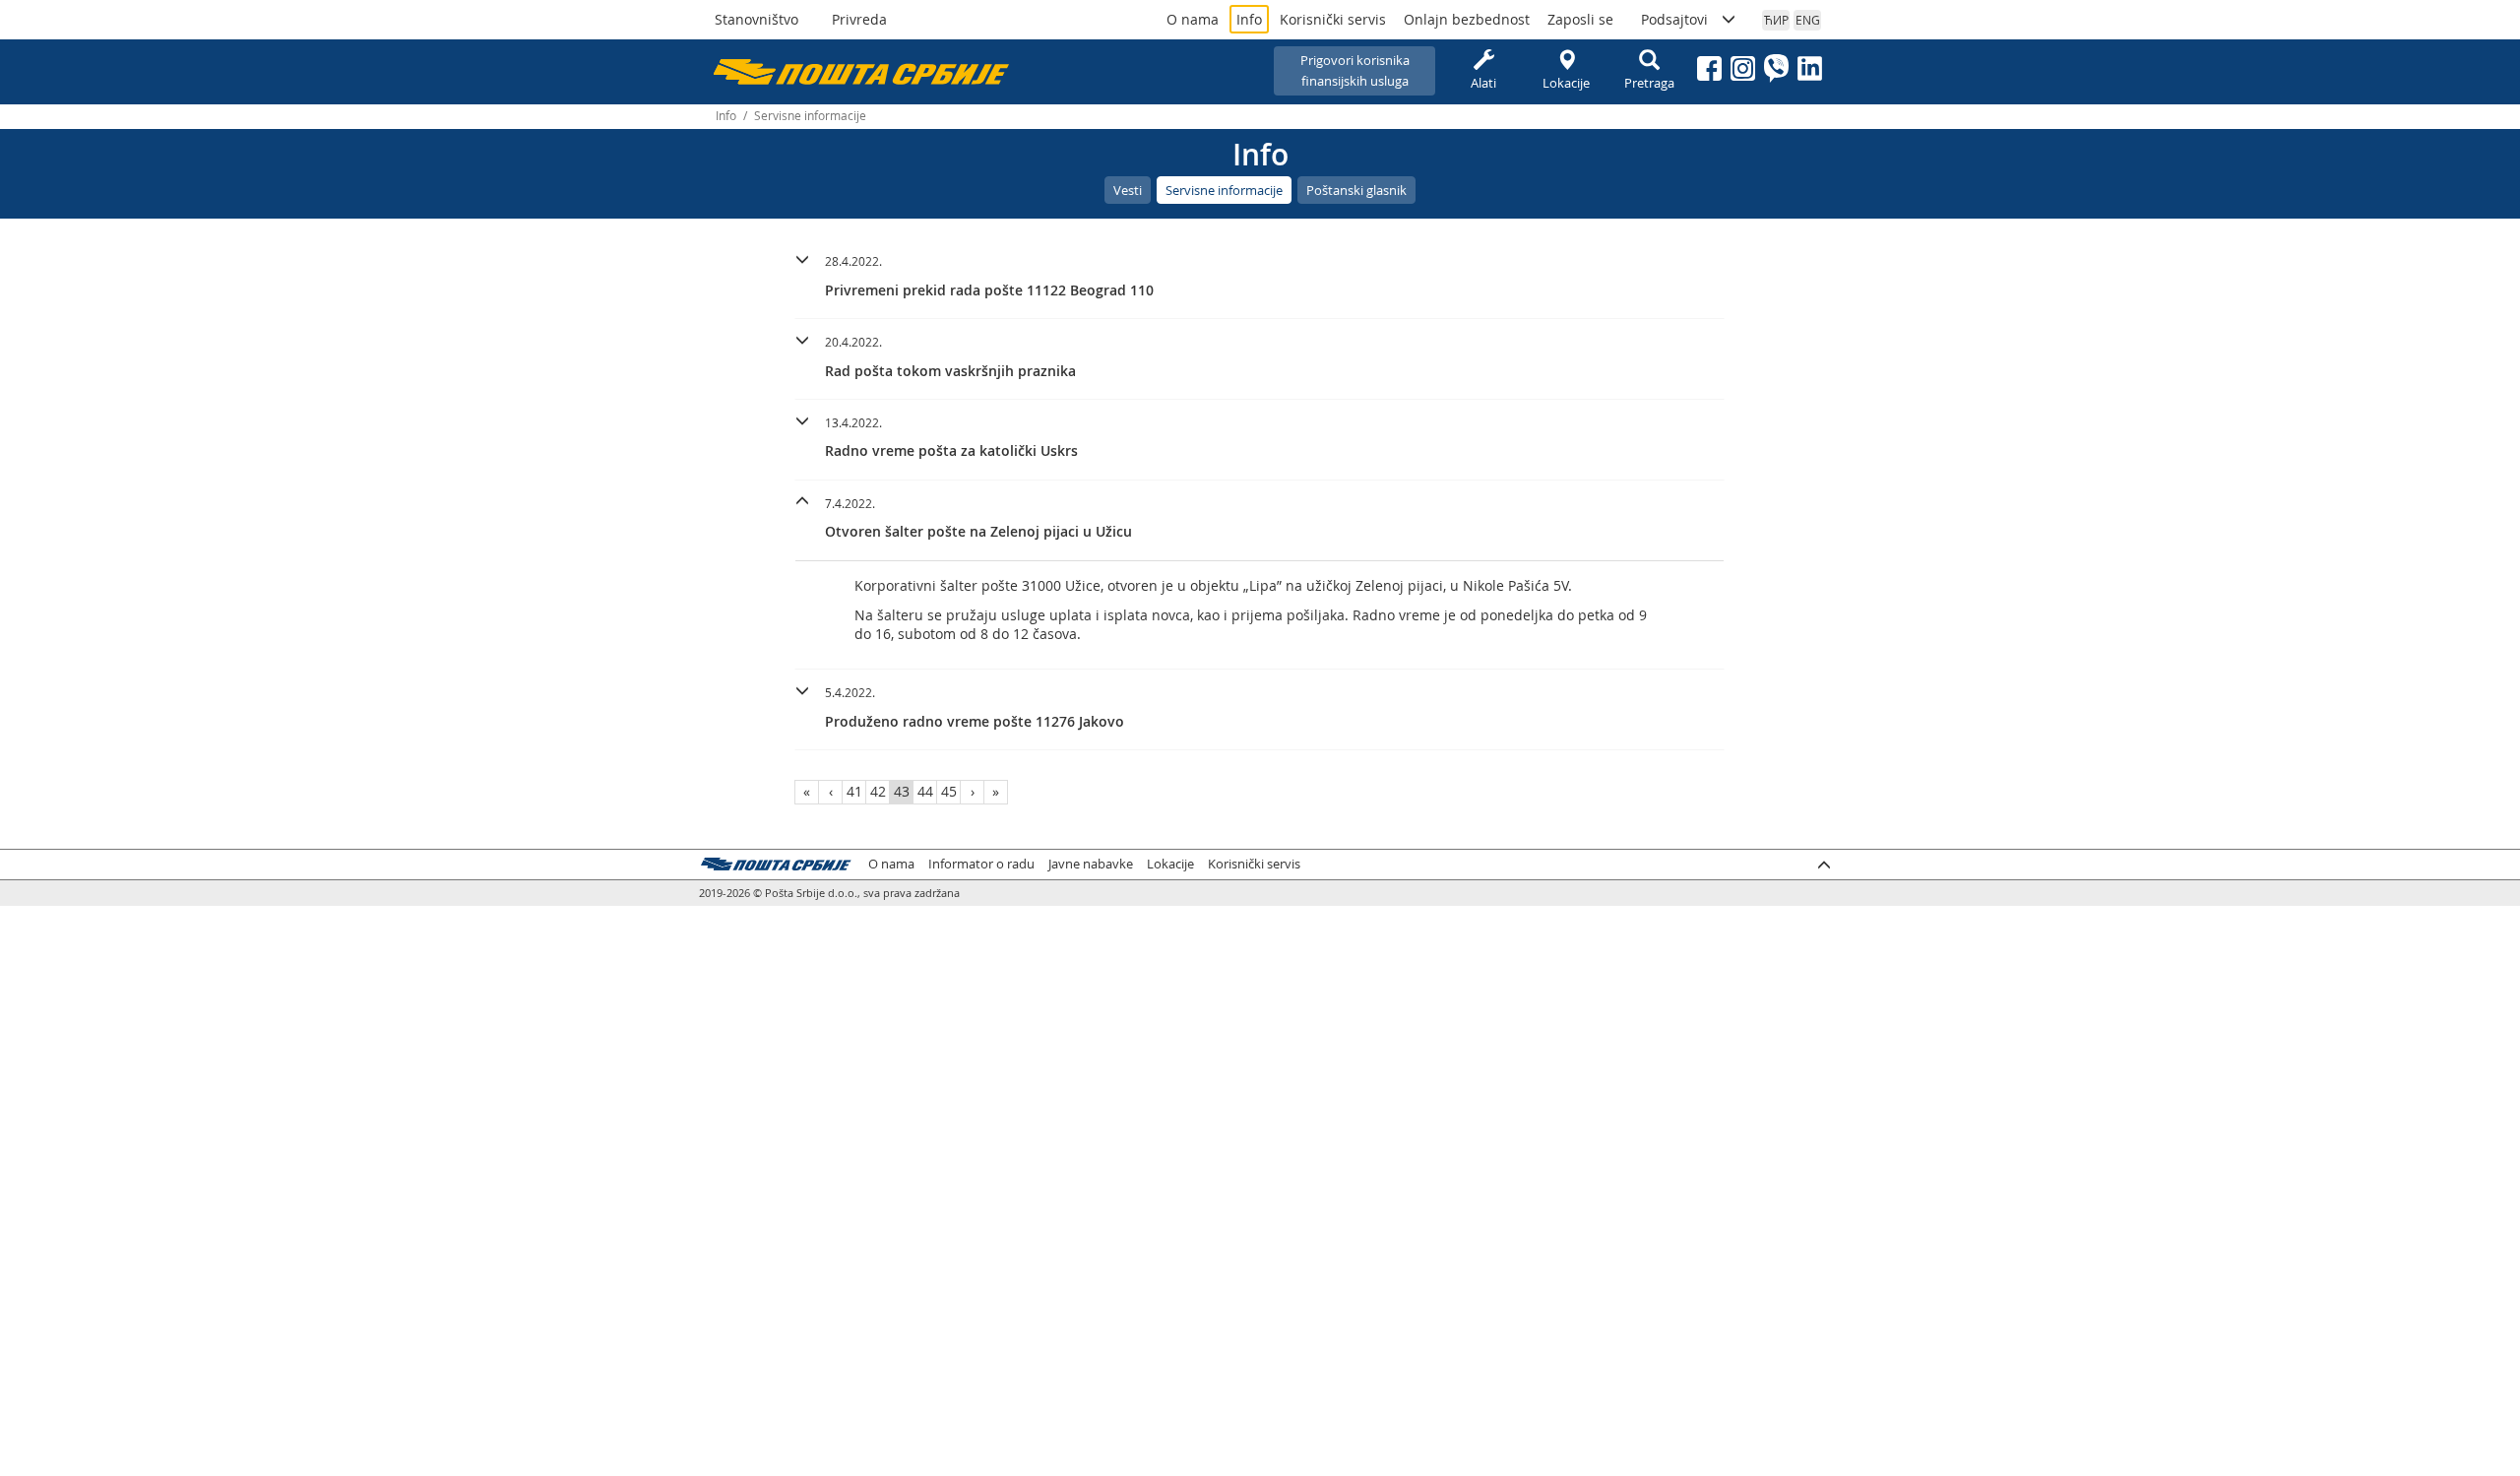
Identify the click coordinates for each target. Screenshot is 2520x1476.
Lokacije (1566, 83)
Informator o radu (981, 864)
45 (949, 791)
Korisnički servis (1333, 19)
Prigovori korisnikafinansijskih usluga (1355, 70)
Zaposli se (1580, 19)
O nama (1193, 19)
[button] (1260, 273)
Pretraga (1649, 83)
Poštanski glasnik (1356, 190)
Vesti (1128, 190)
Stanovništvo (756, 19)
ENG (1808, 20)
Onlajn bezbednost (1467, 19)
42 (878, 791)
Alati (1483, 83)
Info (1249, 19)
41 (854, 791)
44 (925, 791)
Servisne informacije (1224, 190)
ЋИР (1776, 20)
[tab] (1260, 279)
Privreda (859, 19)
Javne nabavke (1091, 864)
